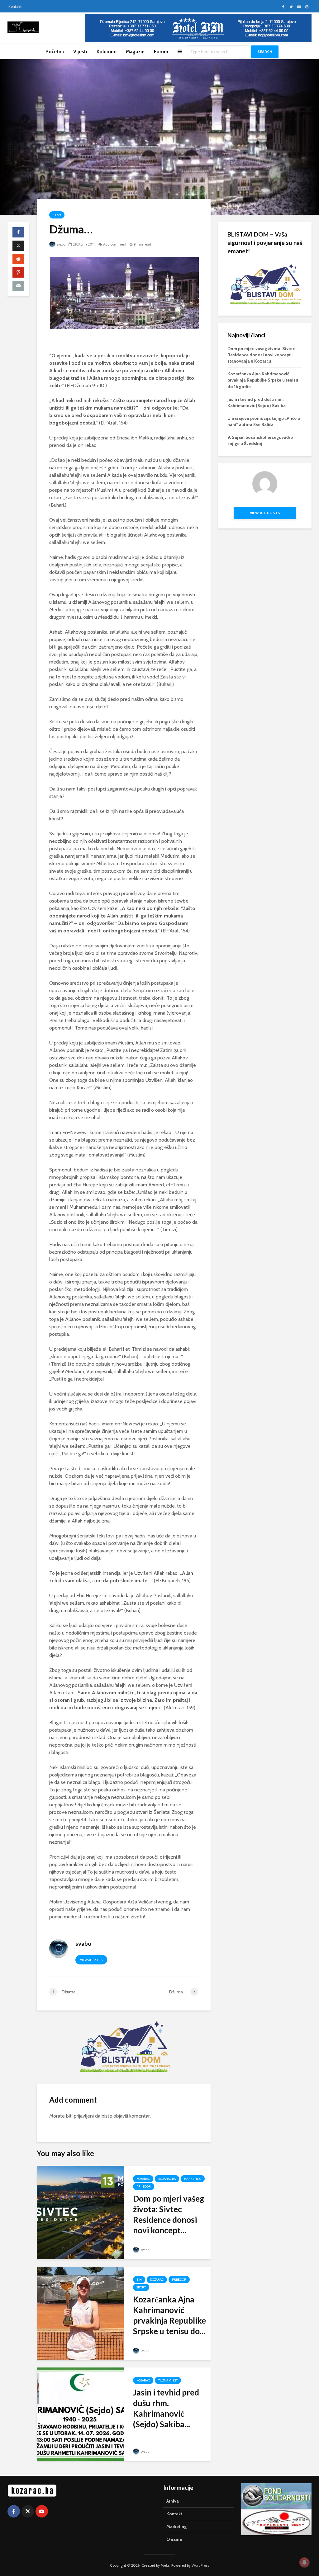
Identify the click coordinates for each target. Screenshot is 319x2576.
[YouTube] (42, 2511)
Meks (165, 2565)
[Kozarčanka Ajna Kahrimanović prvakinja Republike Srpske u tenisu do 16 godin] (80, 2313)
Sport (141, 2287)
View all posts (91, 1960)
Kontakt (15, 6)
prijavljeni (84, 2116)
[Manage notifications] (304, 2562)
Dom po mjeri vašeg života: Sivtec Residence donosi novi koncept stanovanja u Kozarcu (261, 355)
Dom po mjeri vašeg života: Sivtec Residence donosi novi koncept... (169, 2214)
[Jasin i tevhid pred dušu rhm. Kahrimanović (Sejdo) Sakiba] (80, 2414)
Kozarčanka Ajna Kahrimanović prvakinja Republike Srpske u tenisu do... (169, 2315)
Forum (161, 52)
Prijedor (144, 2187)
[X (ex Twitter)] (28, 2511)
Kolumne (107, 52)
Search (265, 52)
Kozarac (143, 2179)
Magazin (135, 52)
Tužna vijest (168, 2380)
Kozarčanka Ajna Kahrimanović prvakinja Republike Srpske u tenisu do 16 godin (263, 380)
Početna (55, 52)
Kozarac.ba (167, 2179)
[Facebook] (14, 2511)
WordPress (200, 2565)
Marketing (193, 2179)
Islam (57, 215)
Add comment (115, 244)
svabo (61, 244)
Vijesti (80, 52)
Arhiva (173, 2501)
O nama (174, 2539)
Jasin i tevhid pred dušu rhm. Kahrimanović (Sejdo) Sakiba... (166, 2408)
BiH (139, 2280)
